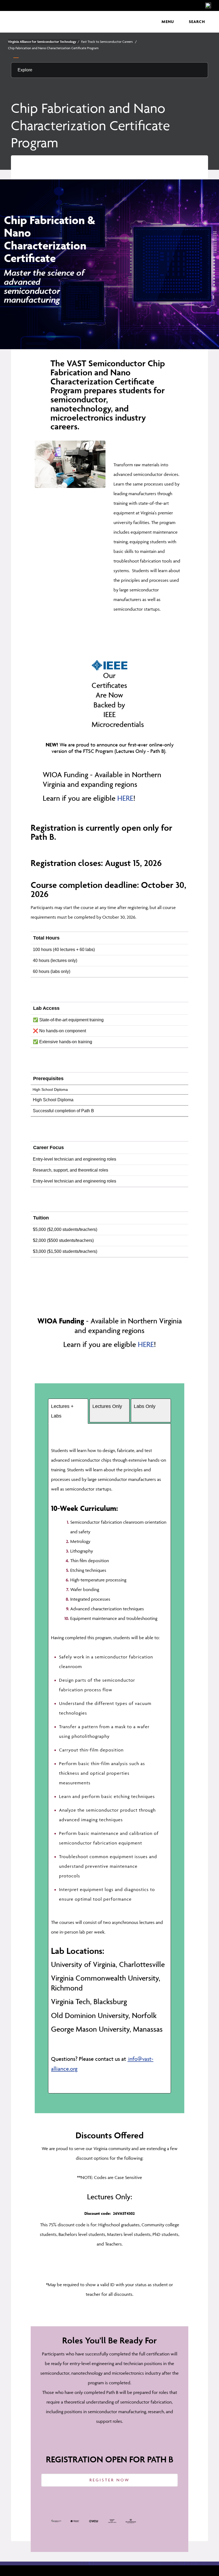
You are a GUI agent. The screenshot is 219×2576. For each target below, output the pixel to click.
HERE (125, 798)
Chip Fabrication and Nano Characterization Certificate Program (53, 48)
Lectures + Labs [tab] (62, 1411)
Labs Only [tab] (145, 1406)
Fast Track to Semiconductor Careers (109, 42)
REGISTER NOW (110, 2480)
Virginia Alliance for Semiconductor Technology (44, 42)
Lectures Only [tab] (107, 1406)
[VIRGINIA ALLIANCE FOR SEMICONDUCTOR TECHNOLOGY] (58, 22)
